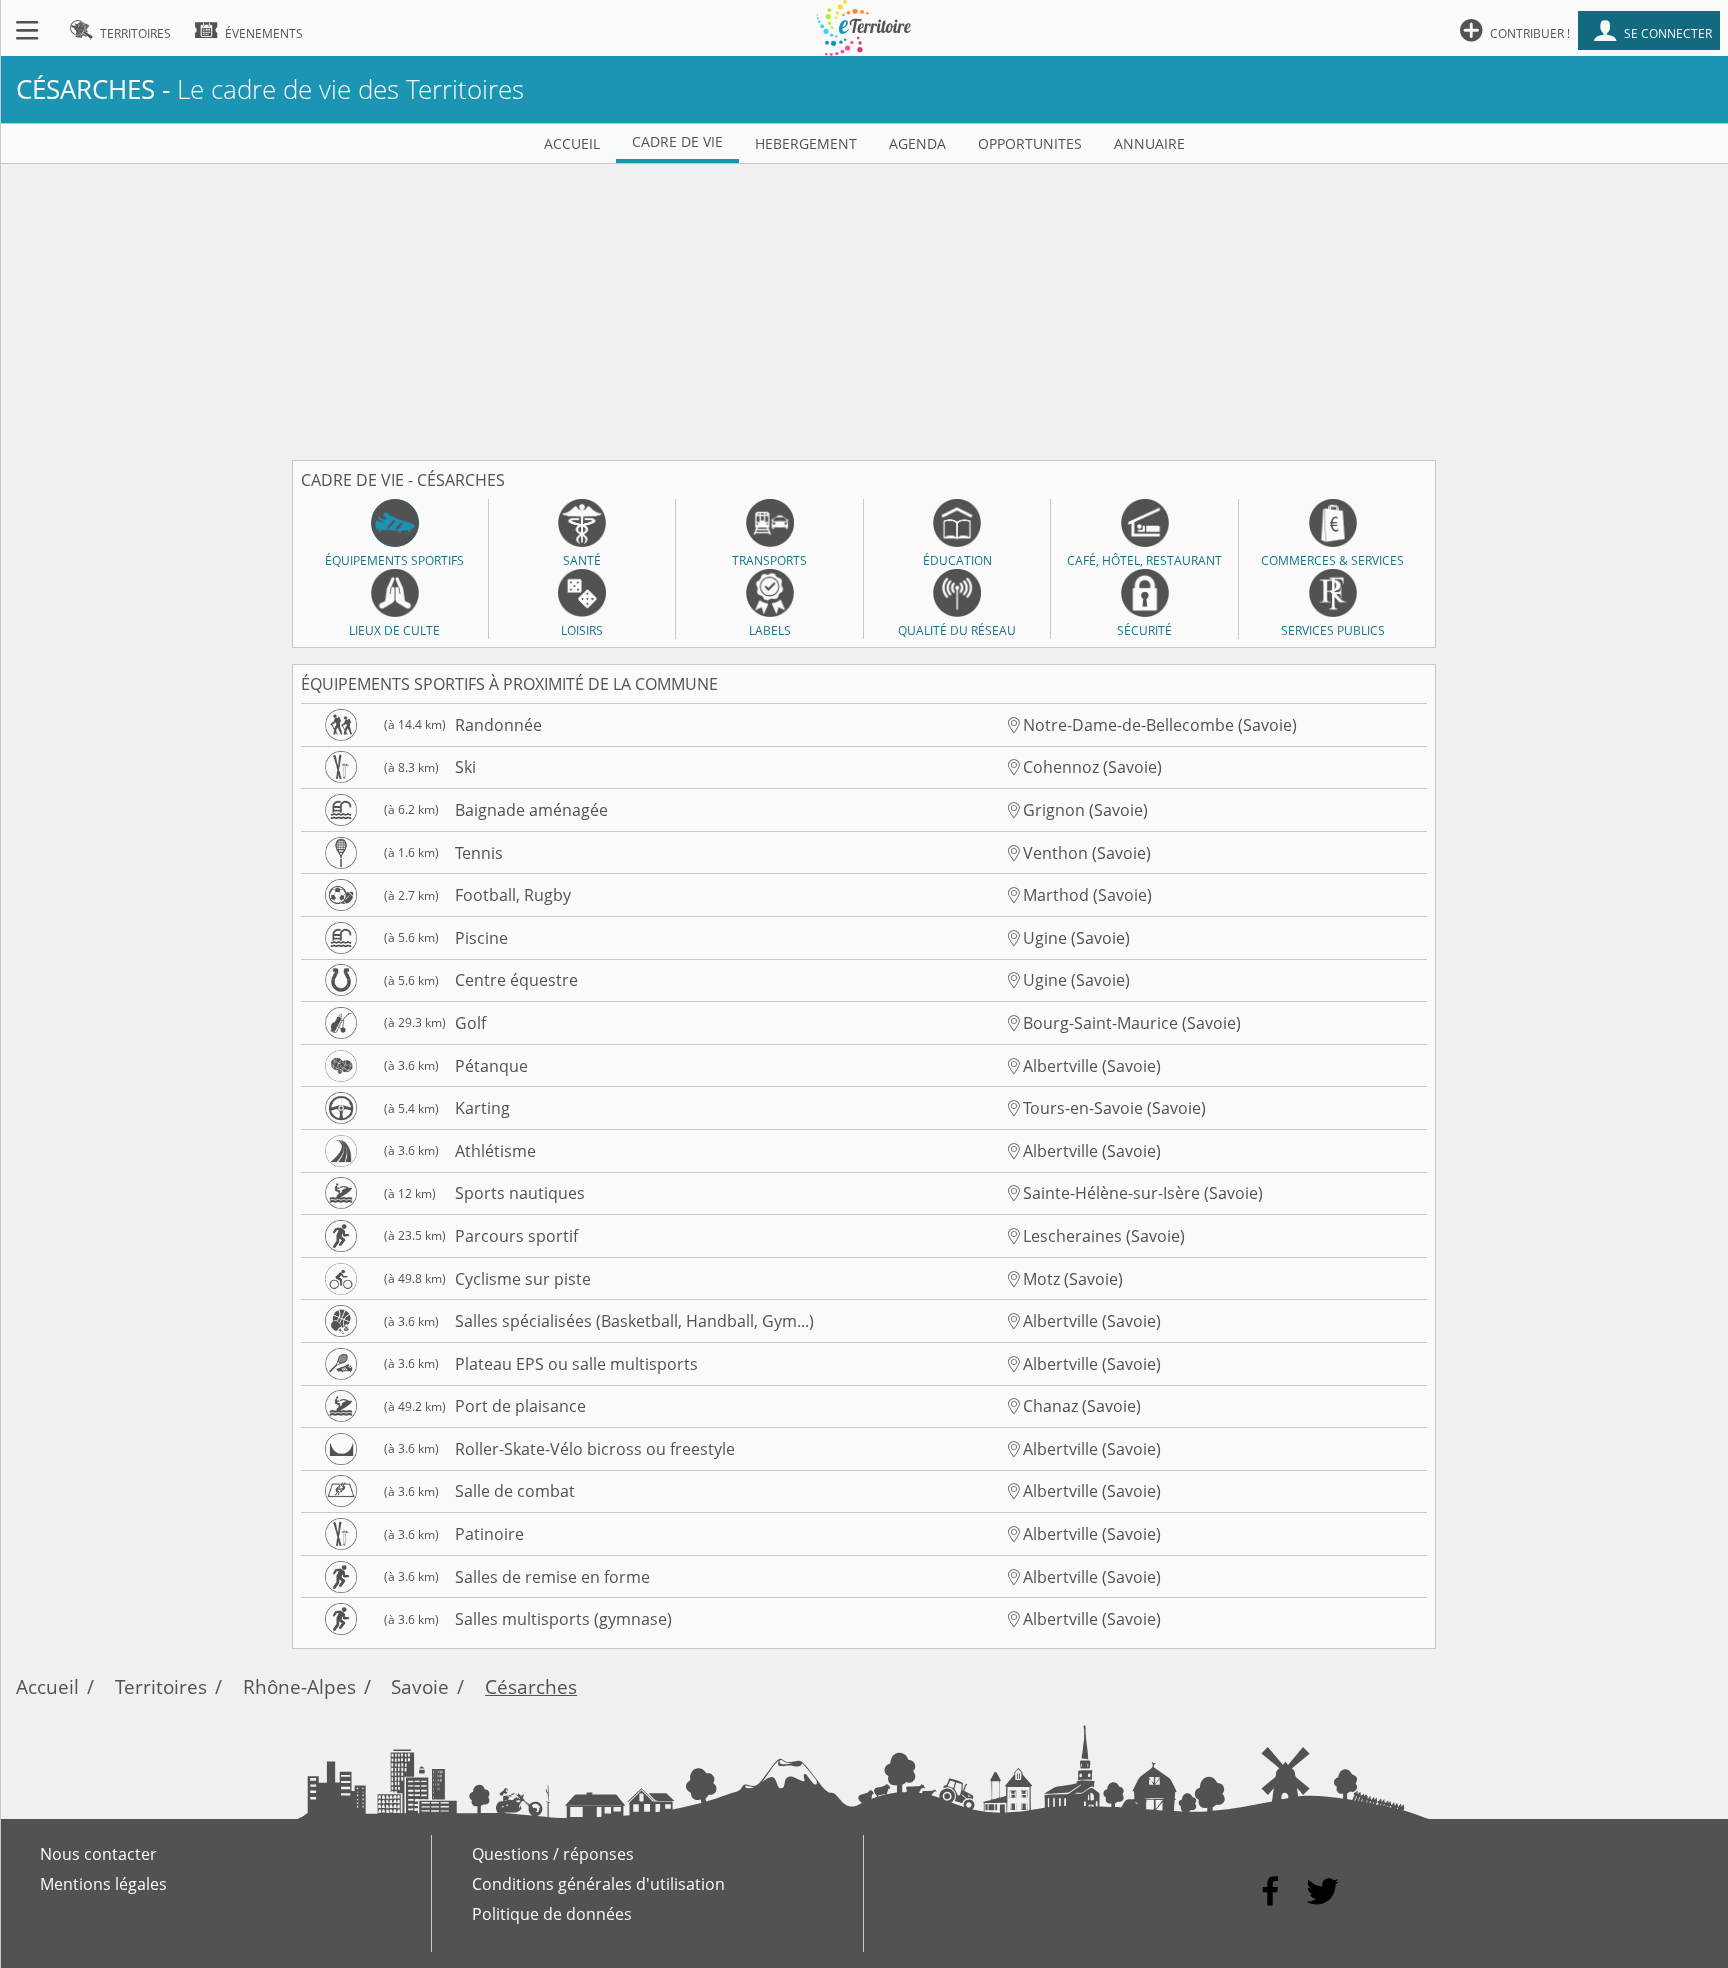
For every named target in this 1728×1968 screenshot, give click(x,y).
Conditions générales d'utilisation (598, 1884)
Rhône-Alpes (299, 1686)
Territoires (161, 1686)
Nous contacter (98, 1854)
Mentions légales (103, 1884)
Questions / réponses (553, 1854)
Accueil (47, 1686)
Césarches (531, 1686)
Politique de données (552, 1914)
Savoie (420, 1686)
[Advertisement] (863, 304)
